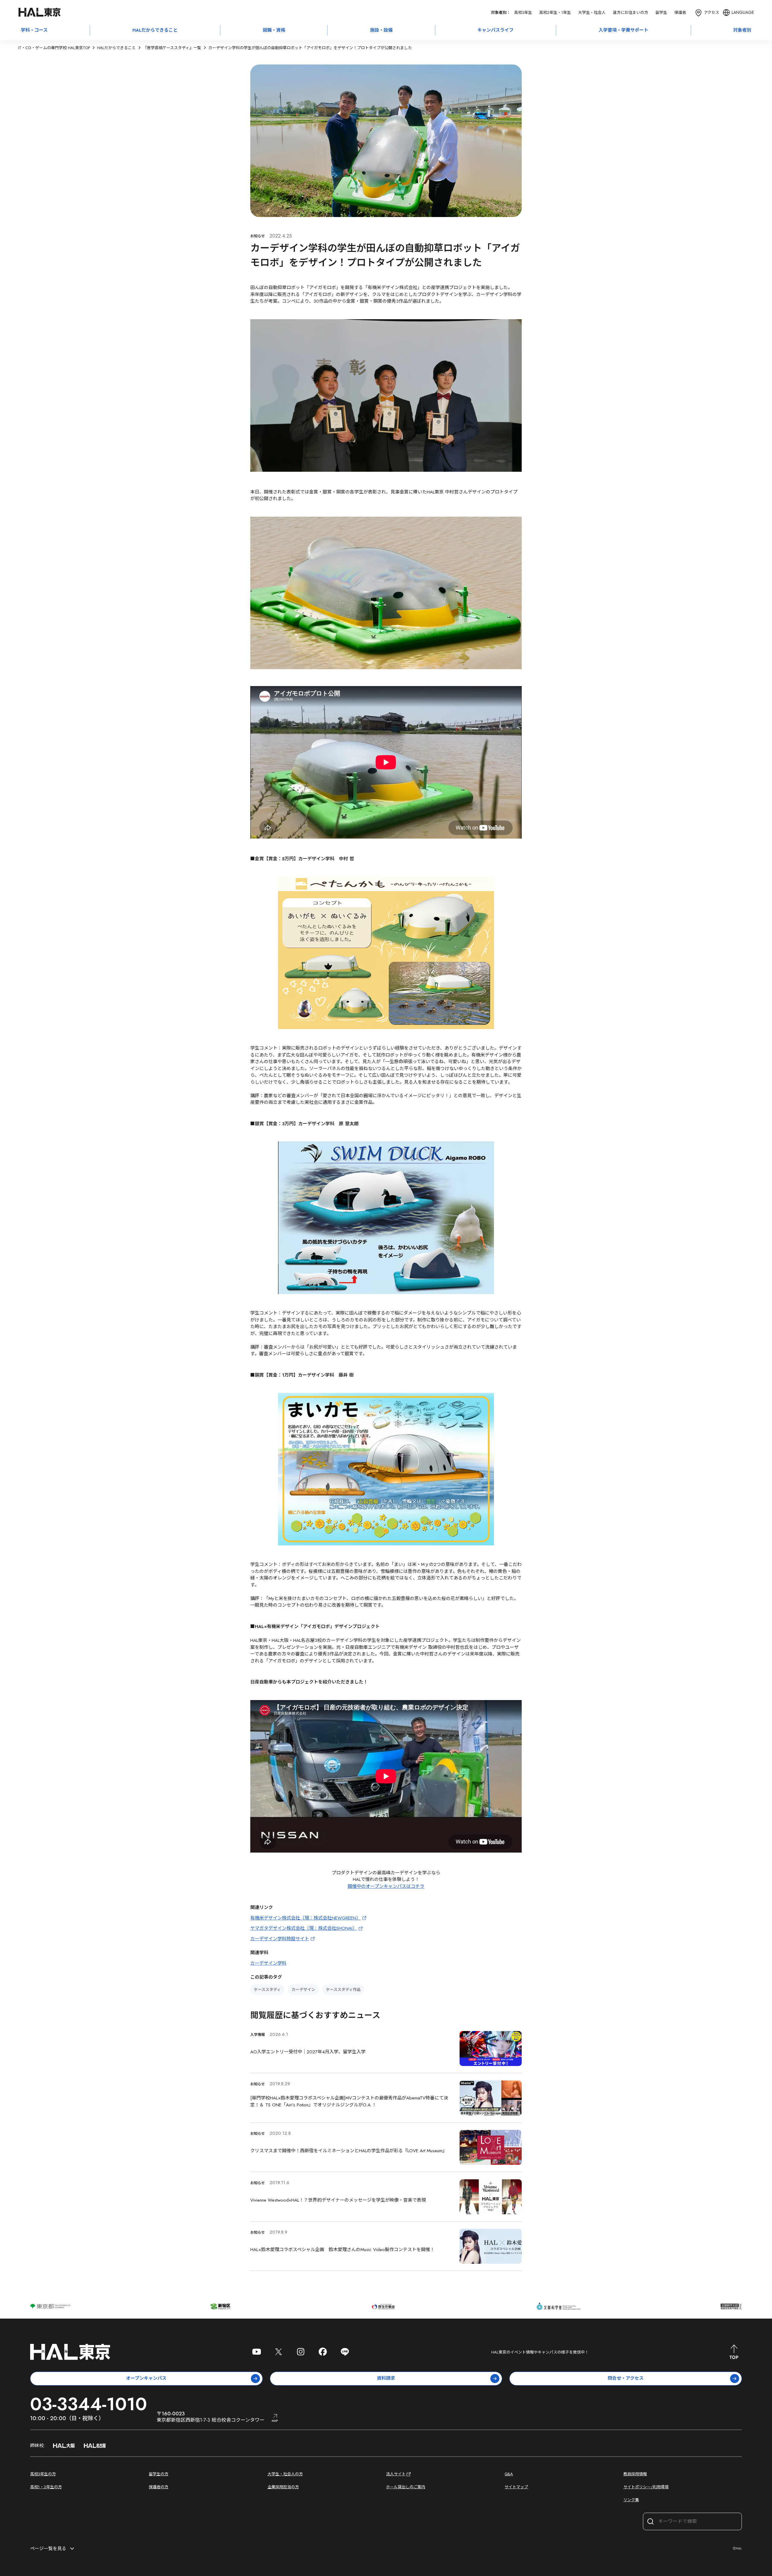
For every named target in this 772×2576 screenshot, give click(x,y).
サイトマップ (516, 2487)
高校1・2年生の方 (46, 2487)
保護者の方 (158, 2487)
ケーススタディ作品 (343, 1990)
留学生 (661, 13)
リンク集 (631, 2500)
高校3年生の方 (43, 2474)
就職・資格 (274, 30)
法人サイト (396, 2474)
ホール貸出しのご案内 (406, 2487)
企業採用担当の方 (283, 2487)
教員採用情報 (635, 2474)
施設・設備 (381, 30)
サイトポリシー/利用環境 (646, 2487)
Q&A (509, 2474)
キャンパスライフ (495, 30)
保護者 (680, 13)
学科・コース (34, 30)
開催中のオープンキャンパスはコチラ (386, 1886)
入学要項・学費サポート (623, 30)
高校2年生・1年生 (555, 13)
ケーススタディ (267, 1990)
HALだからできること (155, 30)
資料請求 (386, 2378)
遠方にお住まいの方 (630, 13)
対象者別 (742, 30)
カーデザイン (303, 1990)
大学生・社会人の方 (285, 2474)
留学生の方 (158, 2474)
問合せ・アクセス (626, 2378)
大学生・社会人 (592, 13)
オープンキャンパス (146, 2378)
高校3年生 (523, 13)
